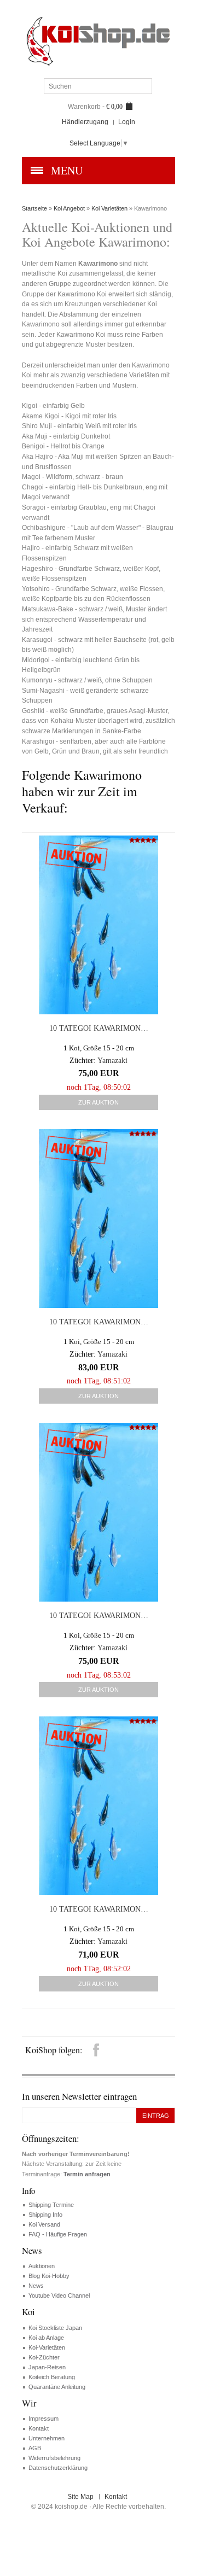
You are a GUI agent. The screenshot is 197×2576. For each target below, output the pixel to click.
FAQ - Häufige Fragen (58, 2234)
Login (127, 122)
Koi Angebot (69, 208)
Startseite (34, 208)
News (36, 2286)
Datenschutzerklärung (58, 2468)
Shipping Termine (51, 2205)
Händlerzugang (85, 122)
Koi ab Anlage (46, 2338)
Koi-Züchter (44, 2357)
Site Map (80, 2497)
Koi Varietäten (109, 208)
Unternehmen (47, 2438)
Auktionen (42, 2266)
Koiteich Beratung (52, 2377)
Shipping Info (45, 2215)
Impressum (44, 2419)
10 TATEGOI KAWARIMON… (99, 1028)
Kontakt (39, 2428)
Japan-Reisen (47, 2367)
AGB (35, 2448)
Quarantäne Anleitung (57, 2387)
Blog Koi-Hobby (49, 2276)
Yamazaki (112, 1061)
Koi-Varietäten (47, 2347)
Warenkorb (84, 107)
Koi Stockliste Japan (55, 2328)
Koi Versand (44, 2224)
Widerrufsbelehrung (54, 2458)
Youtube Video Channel (59, 2295)
